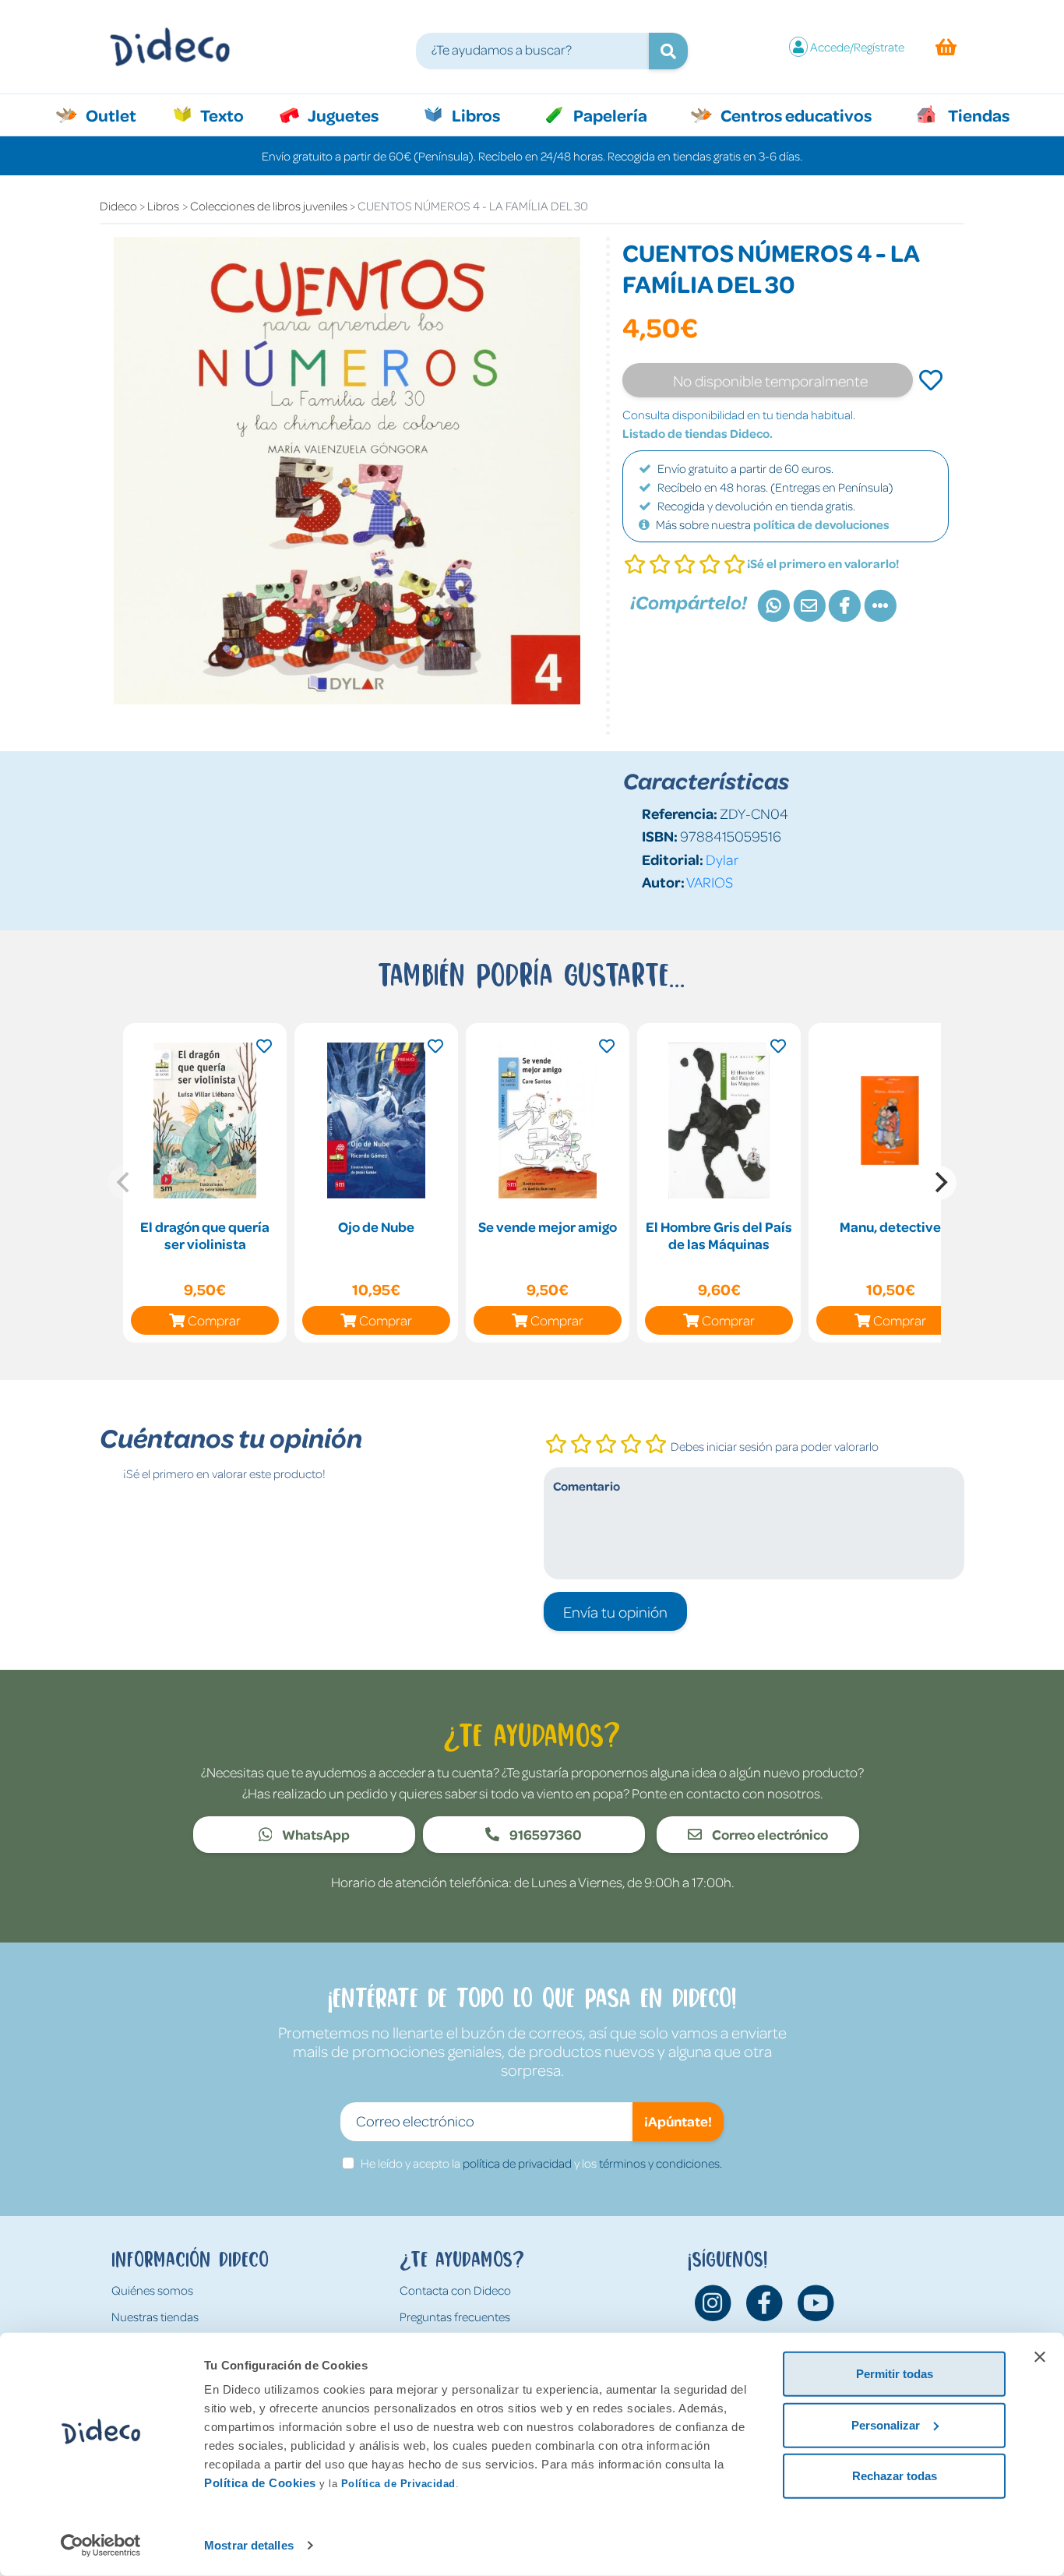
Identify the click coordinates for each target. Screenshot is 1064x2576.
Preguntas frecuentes (455, 2317)
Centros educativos (794, 115)
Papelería (609, 115)
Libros (474, 115)
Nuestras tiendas (155, 2317)
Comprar (214, 1320)
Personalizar (886, 2424)
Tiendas (978, 115)
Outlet (119, 115)
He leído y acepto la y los (541, 2163)
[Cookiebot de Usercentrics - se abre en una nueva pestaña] (101, 2546)
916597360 (544, 1834)
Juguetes (342, 115)
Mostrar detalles (249, 2545)
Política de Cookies (260, 2483)
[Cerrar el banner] (1040, 2357)
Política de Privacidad (398, 2484)
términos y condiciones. (661, 2163)
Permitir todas (895, 2374)
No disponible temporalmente (770, 380)
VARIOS (710, 882)
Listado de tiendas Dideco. (698, 433)
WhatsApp (315, 1834)
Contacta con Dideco (455, 2290)
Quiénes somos (152, 2290)
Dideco (118, 206)
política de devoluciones (821, 524)
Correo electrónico (769, 1834)
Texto (230, 115)
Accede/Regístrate (857, 47)
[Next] (939, 1183)
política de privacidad (517, 2163)
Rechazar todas (895, 2476)
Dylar (722, 859)
